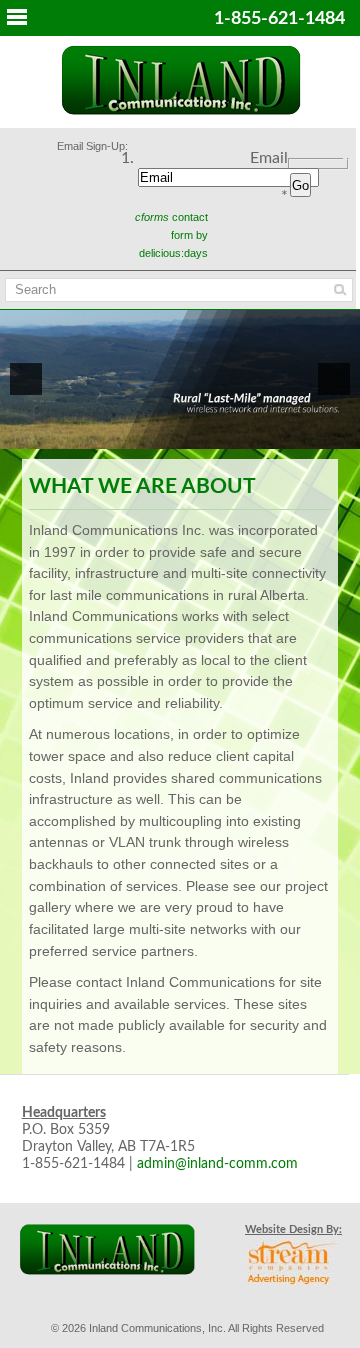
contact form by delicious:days (171, 235)
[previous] (26, 379)
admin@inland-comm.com (217, 1164)
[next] (334, 379)
